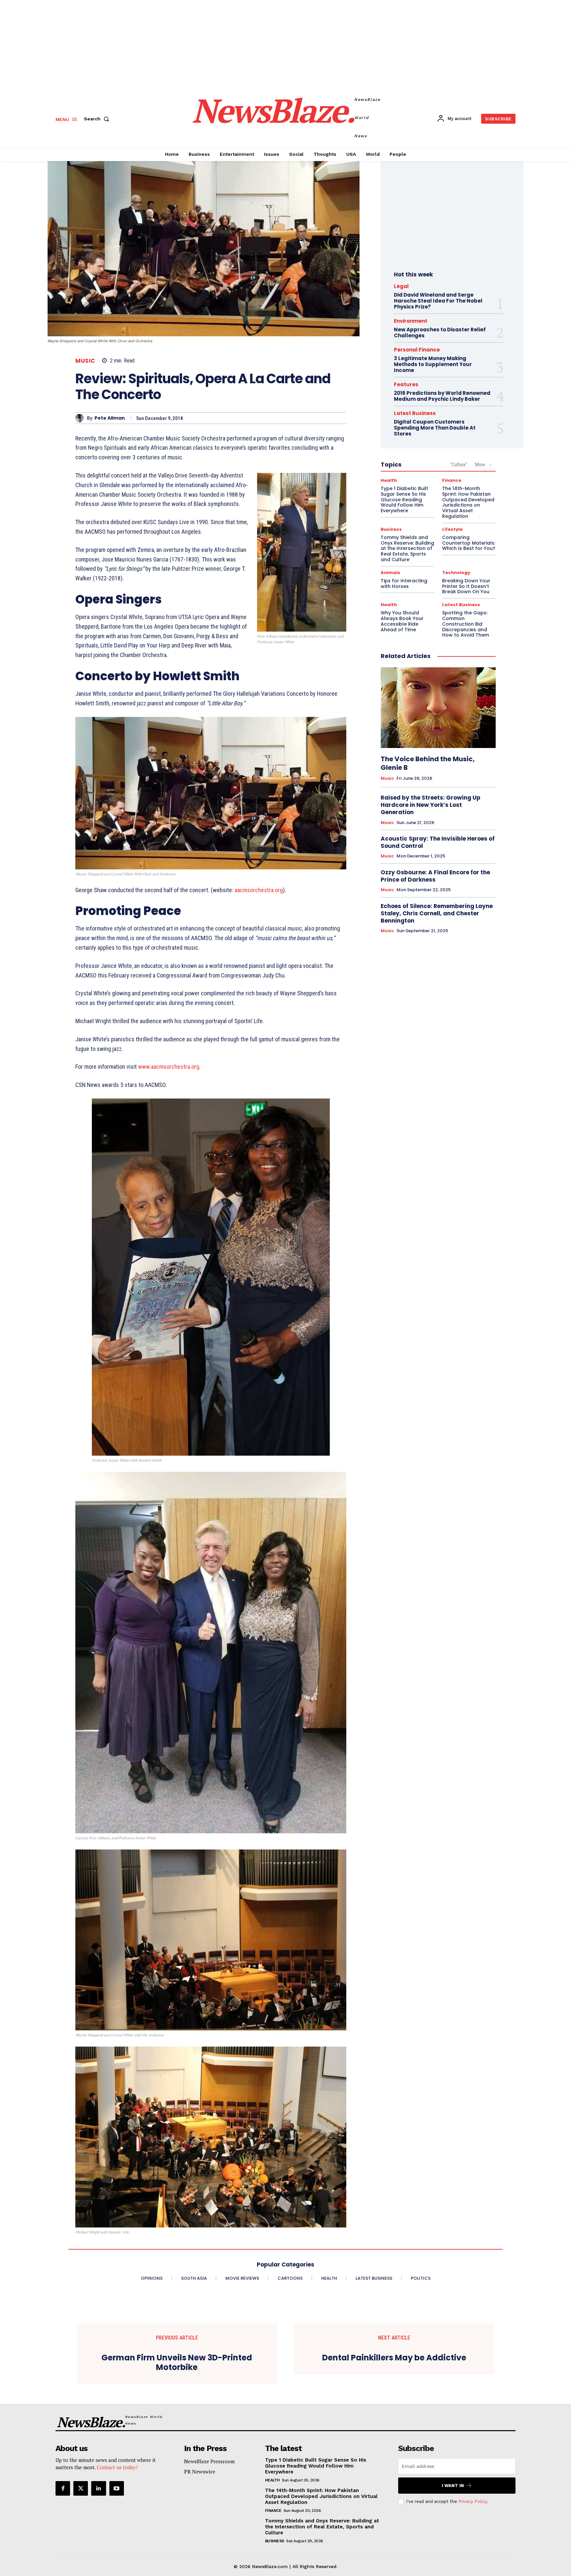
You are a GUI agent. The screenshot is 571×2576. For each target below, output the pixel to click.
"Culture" (459, 465)
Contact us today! (117, 2467)
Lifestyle (452, 529)
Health (389, 480)
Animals (390, 573)
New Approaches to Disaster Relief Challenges (440, 332)
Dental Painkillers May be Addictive (394, 2358)
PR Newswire (200, 2472)
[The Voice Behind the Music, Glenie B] (438, 708)
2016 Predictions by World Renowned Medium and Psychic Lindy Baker (442, 396)
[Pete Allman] (81, 418)
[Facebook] (63, 2488)
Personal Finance (417, 350)
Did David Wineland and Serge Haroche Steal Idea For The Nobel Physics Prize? (438, 301)
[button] (98, 119)
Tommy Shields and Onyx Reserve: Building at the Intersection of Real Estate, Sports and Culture (407, 548)
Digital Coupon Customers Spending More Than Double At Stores (435, 428)
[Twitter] (81, 2488)
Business (391, 529)
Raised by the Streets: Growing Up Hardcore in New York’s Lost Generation (431, 805)
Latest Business (415, 413)
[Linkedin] (98, 2488)
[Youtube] (117, 2488)
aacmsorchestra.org (259, 890)
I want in (453, 2486)
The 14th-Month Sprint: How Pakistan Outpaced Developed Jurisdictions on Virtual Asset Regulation (468, 502)
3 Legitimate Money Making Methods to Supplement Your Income (433, 364)
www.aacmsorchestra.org (169, 1067)
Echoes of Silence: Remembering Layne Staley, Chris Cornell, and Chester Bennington (437, 913)
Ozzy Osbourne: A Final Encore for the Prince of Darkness (435, 876)
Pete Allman (110, 418)
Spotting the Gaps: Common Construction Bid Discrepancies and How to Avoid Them (466, 624)
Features (406, 384)
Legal (401, 286)
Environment (411, 321)
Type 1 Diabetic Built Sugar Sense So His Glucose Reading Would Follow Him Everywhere (404, 499)
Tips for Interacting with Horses (404, 583)
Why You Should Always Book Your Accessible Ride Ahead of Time (402, 621)
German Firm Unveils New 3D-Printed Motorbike (177, 2363)
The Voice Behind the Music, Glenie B (428, 763)
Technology (456, 573)
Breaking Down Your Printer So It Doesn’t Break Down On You (466, 586)
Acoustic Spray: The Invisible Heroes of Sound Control (438, 842)
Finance (452, 480)
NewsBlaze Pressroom (209, 2461)
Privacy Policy (473, 2501)
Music (85, 361)
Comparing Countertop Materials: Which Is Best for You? (469, 543)
